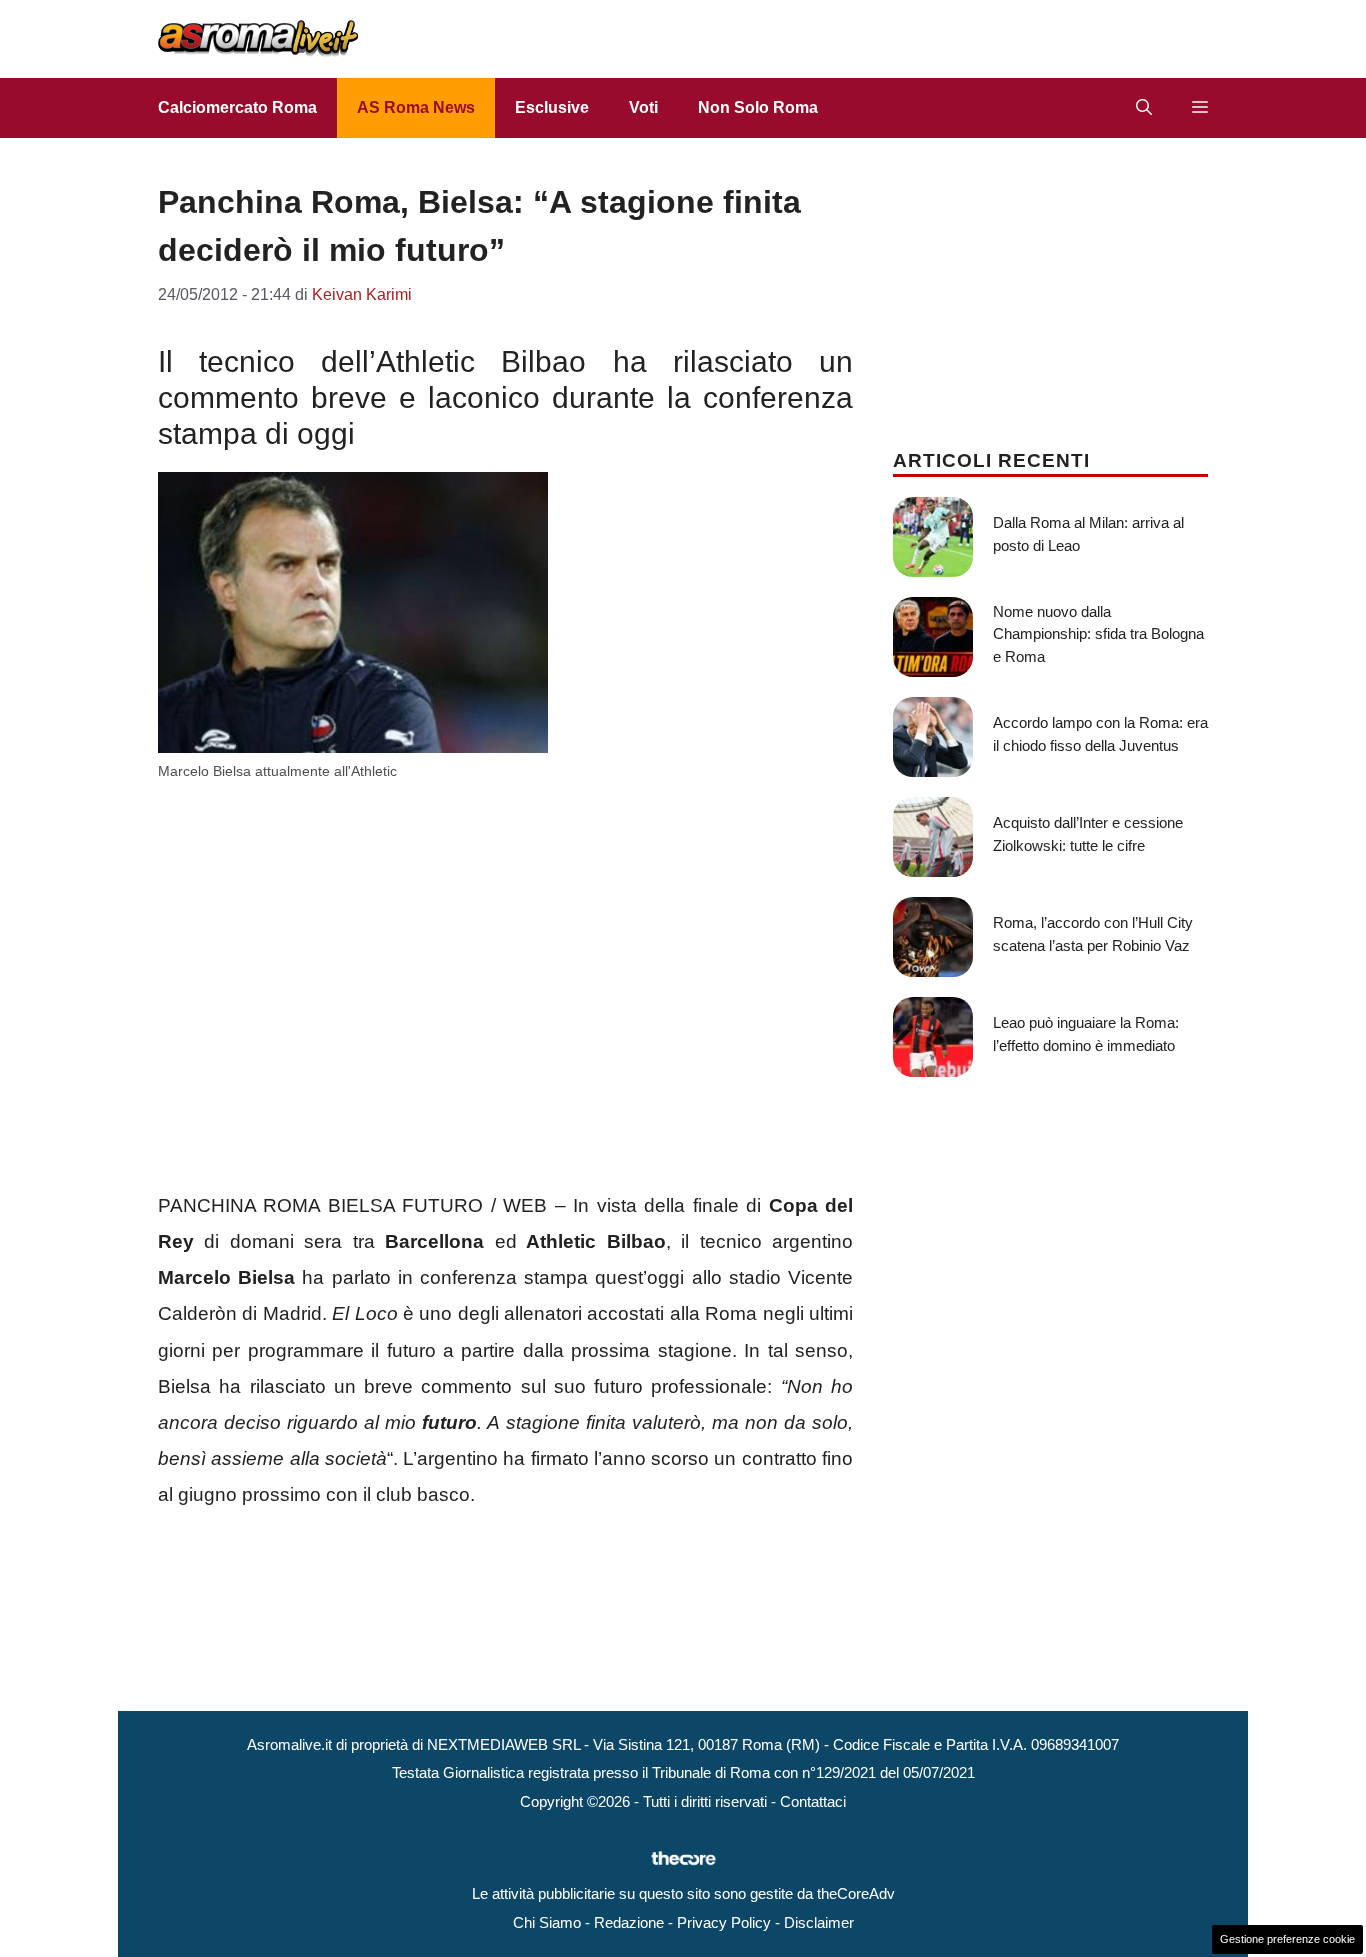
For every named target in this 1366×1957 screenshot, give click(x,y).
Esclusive (552, 107)
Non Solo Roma (758, 107)
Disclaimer (819, 1922)
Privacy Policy (724, 1922)
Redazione (629, 1922)
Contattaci (813, 1801)
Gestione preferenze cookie (1287, 1939)
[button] (1144, 108)
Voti (643, 107)
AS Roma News (416, 107)
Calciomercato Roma (237, 107)
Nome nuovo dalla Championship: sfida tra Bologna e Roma (1098, 634)
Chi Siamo (547, 1922)
